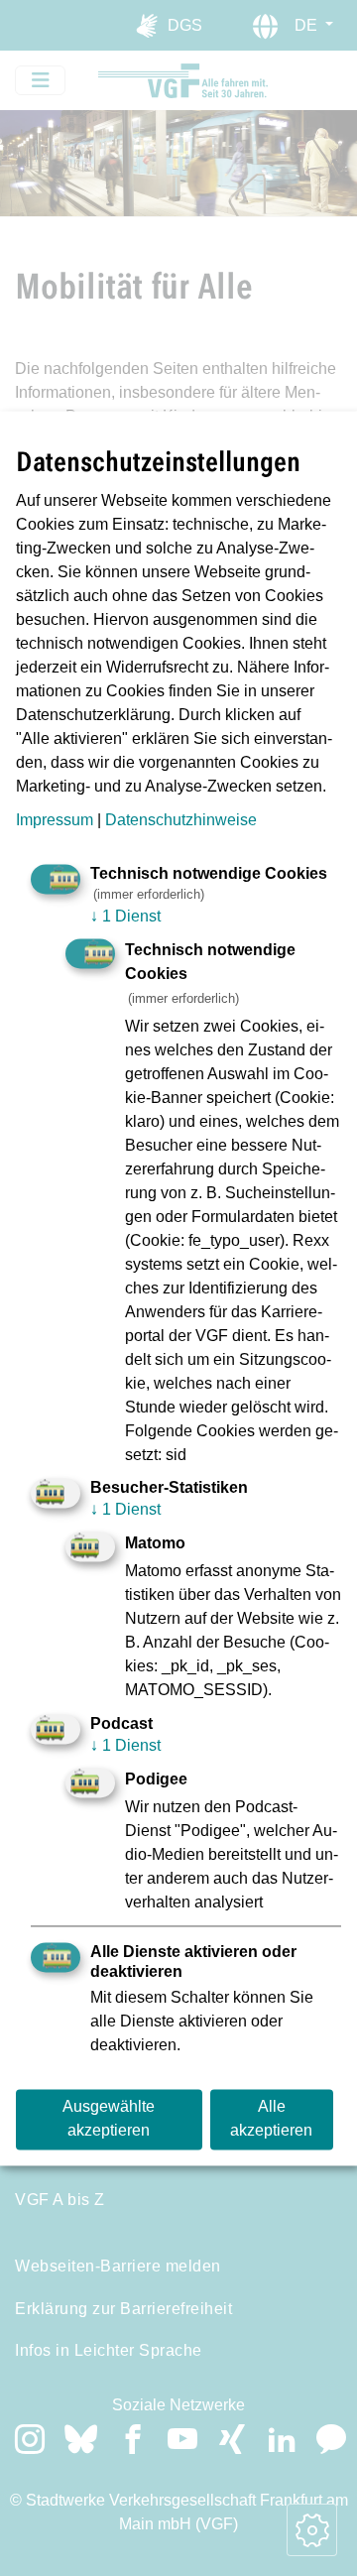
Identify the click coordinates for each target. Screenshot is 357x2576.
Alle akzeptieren (271, 2119)
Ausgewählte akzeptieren (109, 2119)
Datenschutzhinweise (181, 821)
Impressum (55, 821)
